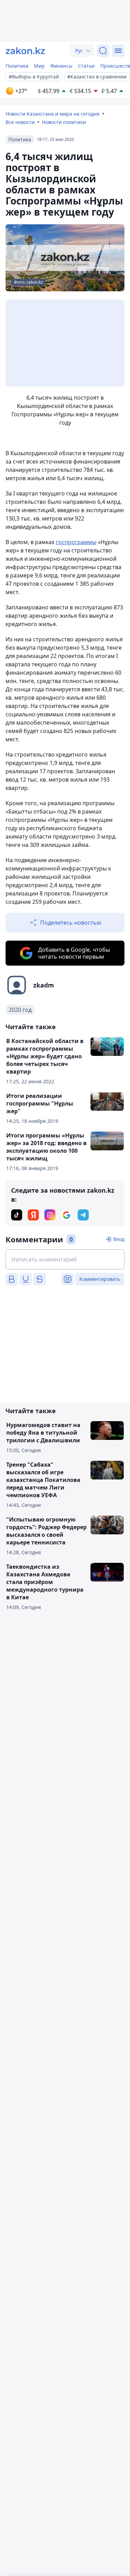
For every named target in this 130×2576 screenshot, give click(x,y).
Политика (17, 66)
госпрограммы (76, 542)
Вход (119, 1239)
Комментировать (100, 1279)
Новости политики (64, 122)
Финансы (61, 66)
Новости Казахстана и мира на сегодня (53, 114)
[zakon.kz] (25, 51)
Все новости (20, 122)
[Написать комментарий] (65, 1259)
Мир (39, 66)
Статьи (86, 66)
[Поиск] (103, 51)
